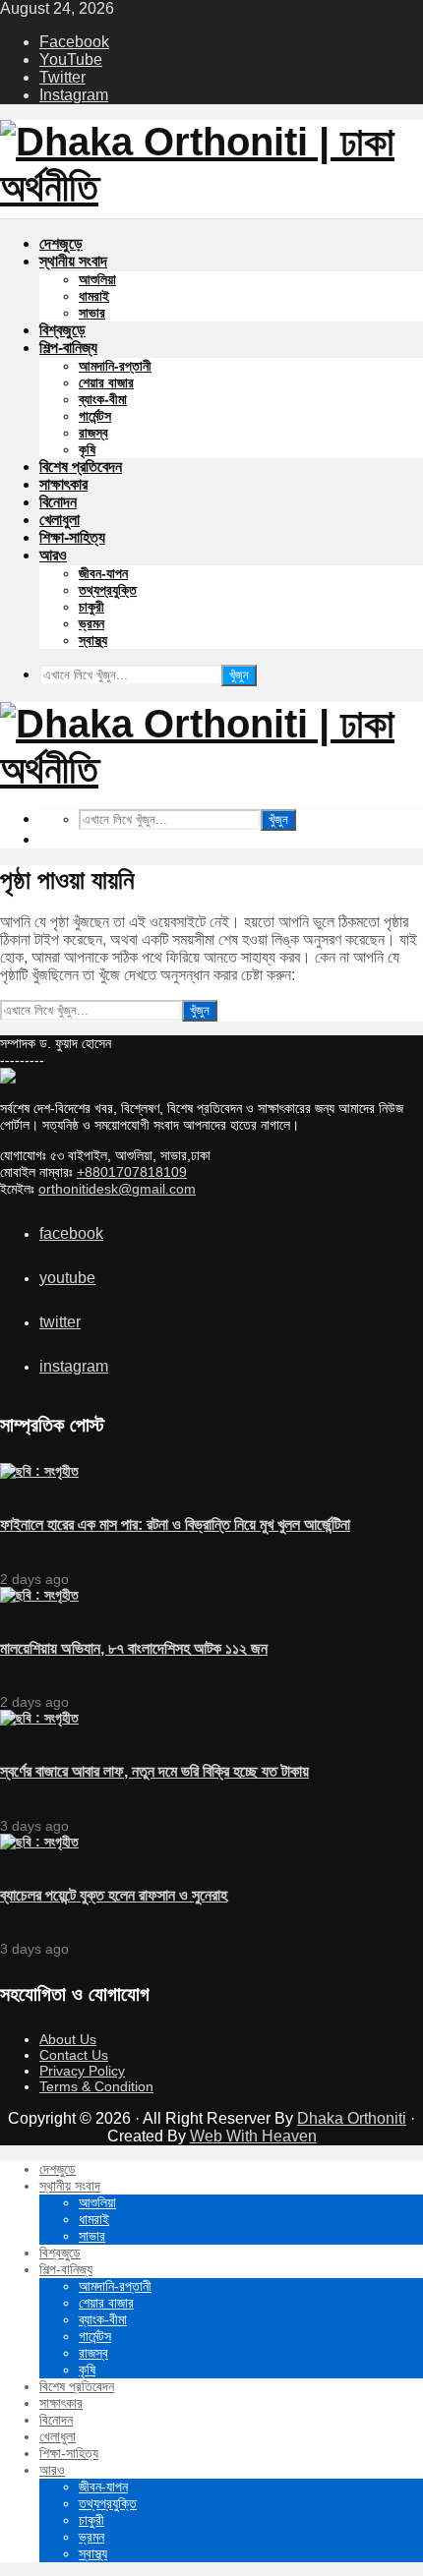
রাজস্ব (93, 433)
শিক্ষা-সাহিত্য (72, 537)
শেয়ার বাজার (106, 382)
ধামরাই (94, 296)
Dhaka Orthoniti (352, 2118)
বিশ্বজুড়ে (62, 330)
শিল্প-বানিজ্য (68, 348)
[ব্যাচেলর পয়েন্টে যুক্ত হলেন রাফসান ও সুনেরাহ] (39, 1842)
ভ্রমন (91, 623)
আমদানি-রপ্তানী (115, 366)
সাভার (92, 313)
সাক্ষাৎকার (63, 484)
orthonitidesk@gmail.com (117, 1189)
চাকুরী (91, 607)
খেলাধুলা (60, 520)
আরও (53, 555)
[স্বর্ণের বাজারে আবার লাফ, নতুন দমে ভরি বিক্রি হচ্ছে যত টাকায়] (39, 1718)
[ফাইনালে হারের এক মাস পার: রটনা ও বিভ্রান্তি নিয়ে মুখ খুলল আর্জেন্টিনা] (39, 1471)
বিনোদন (58, 502)
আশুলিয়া (97, 279)
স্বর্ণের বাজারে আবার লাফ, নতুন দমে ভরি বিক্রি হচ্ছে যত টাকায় (154, 1771)
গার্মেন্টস (95, 416)
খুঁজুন (239, 675)
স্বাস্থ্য (93, 640)
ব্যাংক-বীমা (103, 399)
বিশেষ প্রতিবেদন (81, 467)
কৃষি (87, 449)
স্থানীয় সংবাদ (73, 261)
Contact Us (74, 2055)
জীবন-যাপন (103, 573)
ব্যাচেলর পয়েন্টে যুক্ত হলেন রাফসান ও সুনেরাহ (114, 1895)
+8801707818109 (132, 1172)
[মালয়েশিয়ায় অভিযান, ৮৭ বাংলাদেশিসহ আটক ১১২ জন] (39, 1595)
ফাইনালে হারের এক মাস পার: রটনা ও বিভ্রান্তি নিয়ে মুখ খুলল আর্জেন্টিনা (175, 1524)
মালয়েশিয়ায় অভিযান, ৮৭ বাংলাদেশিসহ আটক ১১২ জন (134, 1648)
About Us (68, 2039)
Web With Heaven (253, 2136)
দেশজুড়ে (61, 243)
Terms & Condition (96, 2086)
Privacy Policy (82, 2071)
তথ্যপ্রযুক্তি (108, 590)
